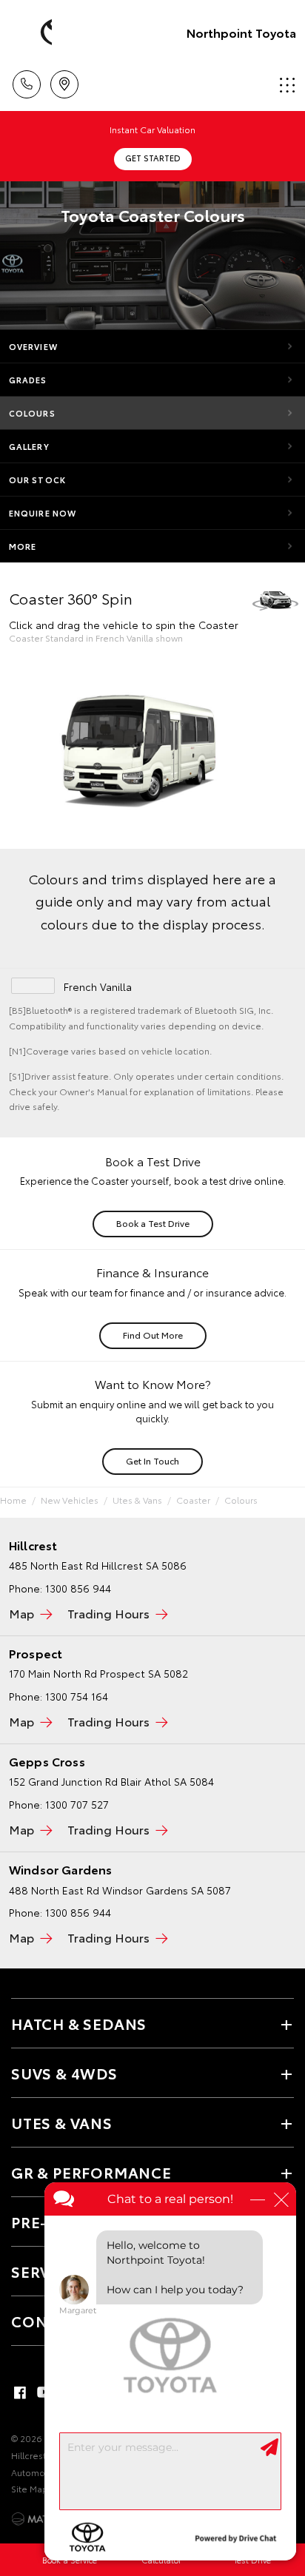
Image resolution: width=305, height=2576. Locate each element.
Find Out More (153, 1335)
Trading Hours (108, 1613)
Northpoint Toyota (241, 32)
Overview (33, 346)
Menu (285, 79)
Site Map (30, 2488)
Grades (28, 380)
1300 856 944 (78, 1912)
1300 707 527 (77, 1804)
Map (21, 1613)
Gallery (29, 446)
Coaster (193, 1500)
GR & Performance (91, 2172)
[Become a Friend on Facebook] (20, 2392)
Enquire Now (43, 513)
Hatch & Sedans (79, 2023)
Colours (32, 413)
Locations (64, 79)
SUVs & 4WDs (64, 2073)
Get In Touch (152, 1460)
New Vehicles (70, 1500)
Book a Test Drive (153, 1223)
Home (13, 1500)
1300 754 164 (77, 1696)
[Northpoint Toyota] (33, 33)
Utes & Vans (137, 1500)
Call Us (26, 79)
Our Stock (37, 480)
